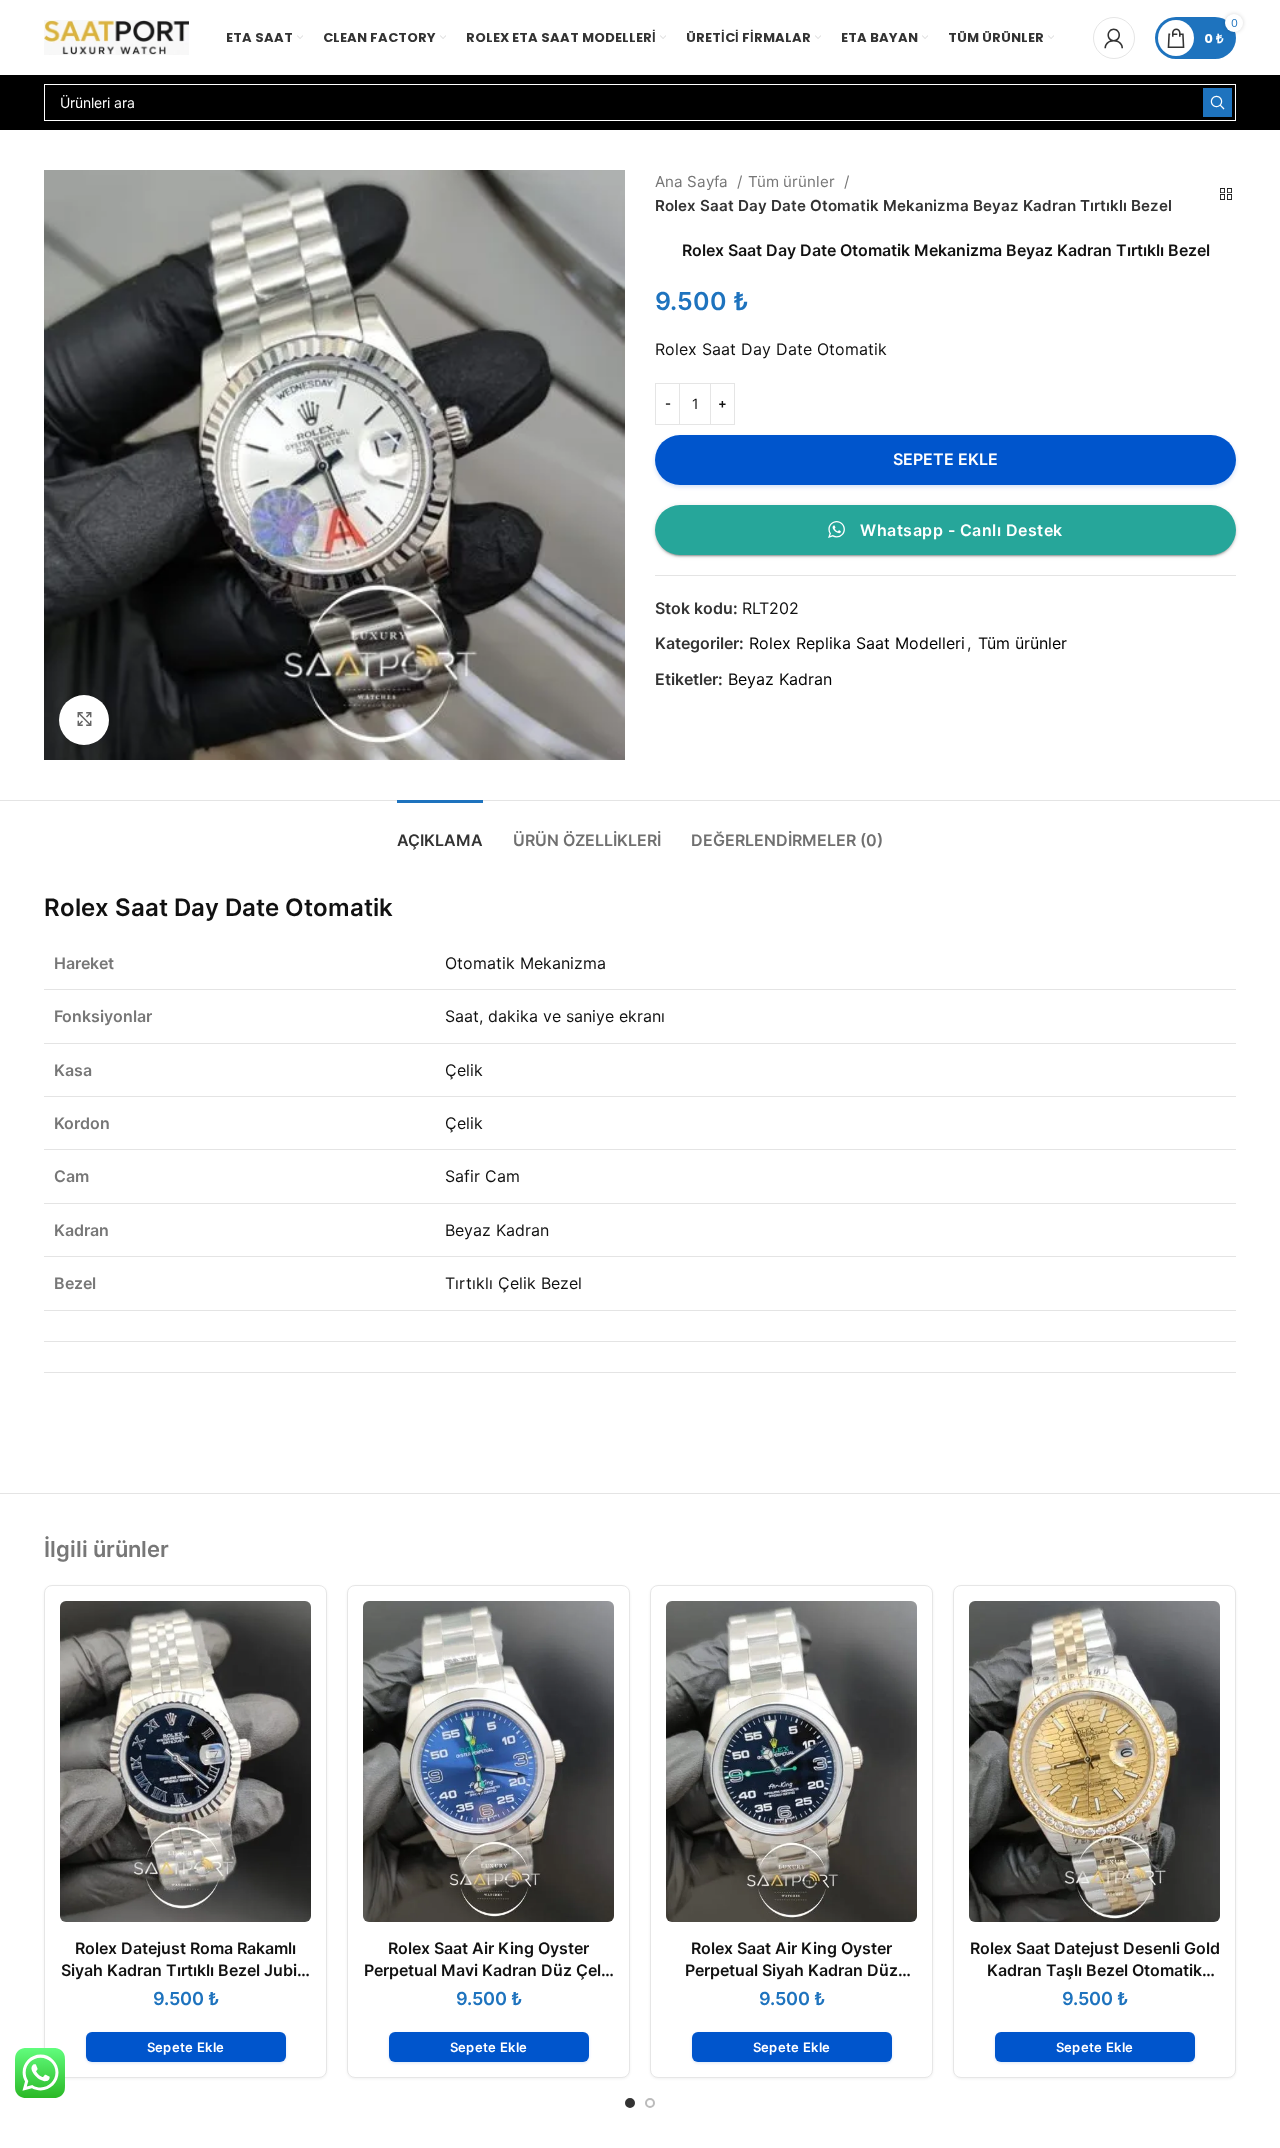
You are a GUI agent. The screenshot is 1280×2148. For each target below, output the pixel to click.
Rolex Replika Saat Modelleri (857, 643)
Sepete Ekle (945, 459)
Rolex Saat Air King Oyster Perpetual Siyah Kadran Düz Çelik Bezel (791, 1970)
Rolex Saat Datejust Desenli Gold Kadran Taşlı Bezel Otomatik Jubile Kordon (1095, 1970)
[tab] (440, 830)
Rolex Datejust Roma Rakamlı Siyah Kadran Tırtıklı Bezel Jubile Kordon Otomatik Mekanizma (185, 1970)
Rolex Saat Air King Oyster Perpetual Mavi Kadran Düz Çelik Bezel (489, 1970)
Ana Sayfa (693, 181)
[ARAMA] (1217, 102)
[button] (186, 2047)
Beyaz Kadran (780, 679)
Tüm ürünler (793, 181)
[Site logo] (116, 36)
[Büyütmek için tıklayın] (84, 720)
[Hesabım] (1114, 38)
